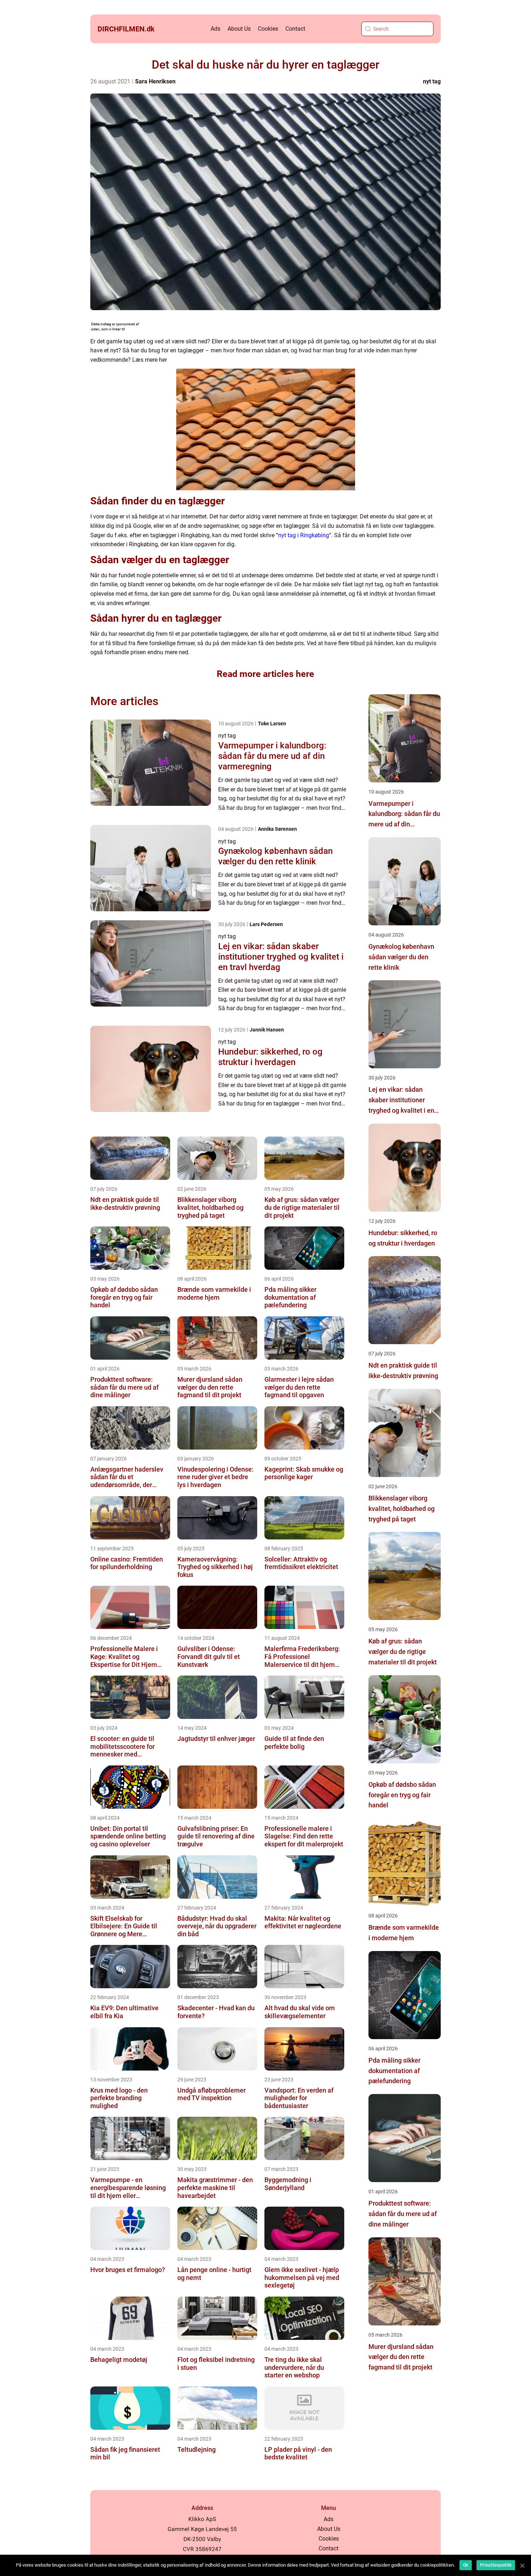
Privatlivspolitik (496, 2565)
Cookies (268, 29)
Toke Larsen (272, 724)
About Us (239, 29)
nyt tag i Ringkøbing (304, 535)
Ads (215, 29)
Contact (295, 29)
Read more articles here (265, 674)
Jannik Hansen (267, 1030)
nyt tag (432, 81)
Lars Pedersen (266, 924)
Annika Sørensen (277, 829)
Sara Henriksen (155, 81)
